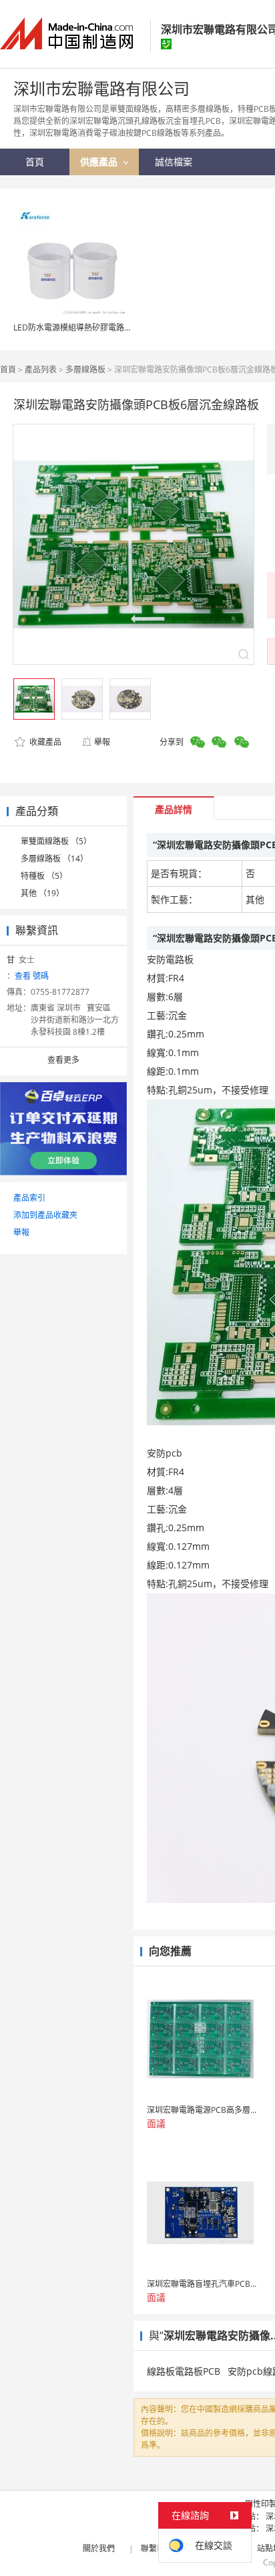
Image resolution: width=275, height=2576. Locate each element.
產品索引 (29, 1198)
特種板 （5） (44, 876)
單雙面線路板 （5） (56, 841)
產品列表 (41, 369)
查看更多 (63, 1060)
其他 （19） (42, 893)
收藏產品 (44, 742)
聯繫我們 (157, 2548)
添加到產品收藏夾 (45, 1215)
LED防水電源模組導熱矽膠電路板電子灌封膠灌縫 (101, 327)
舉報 (102, 742)
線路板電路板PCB (184, 2371)
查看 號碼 (32, 976)
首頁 (8, 369)
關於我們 (99, 2548)
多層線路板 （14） (54, 859)
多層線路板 (85, 369)
